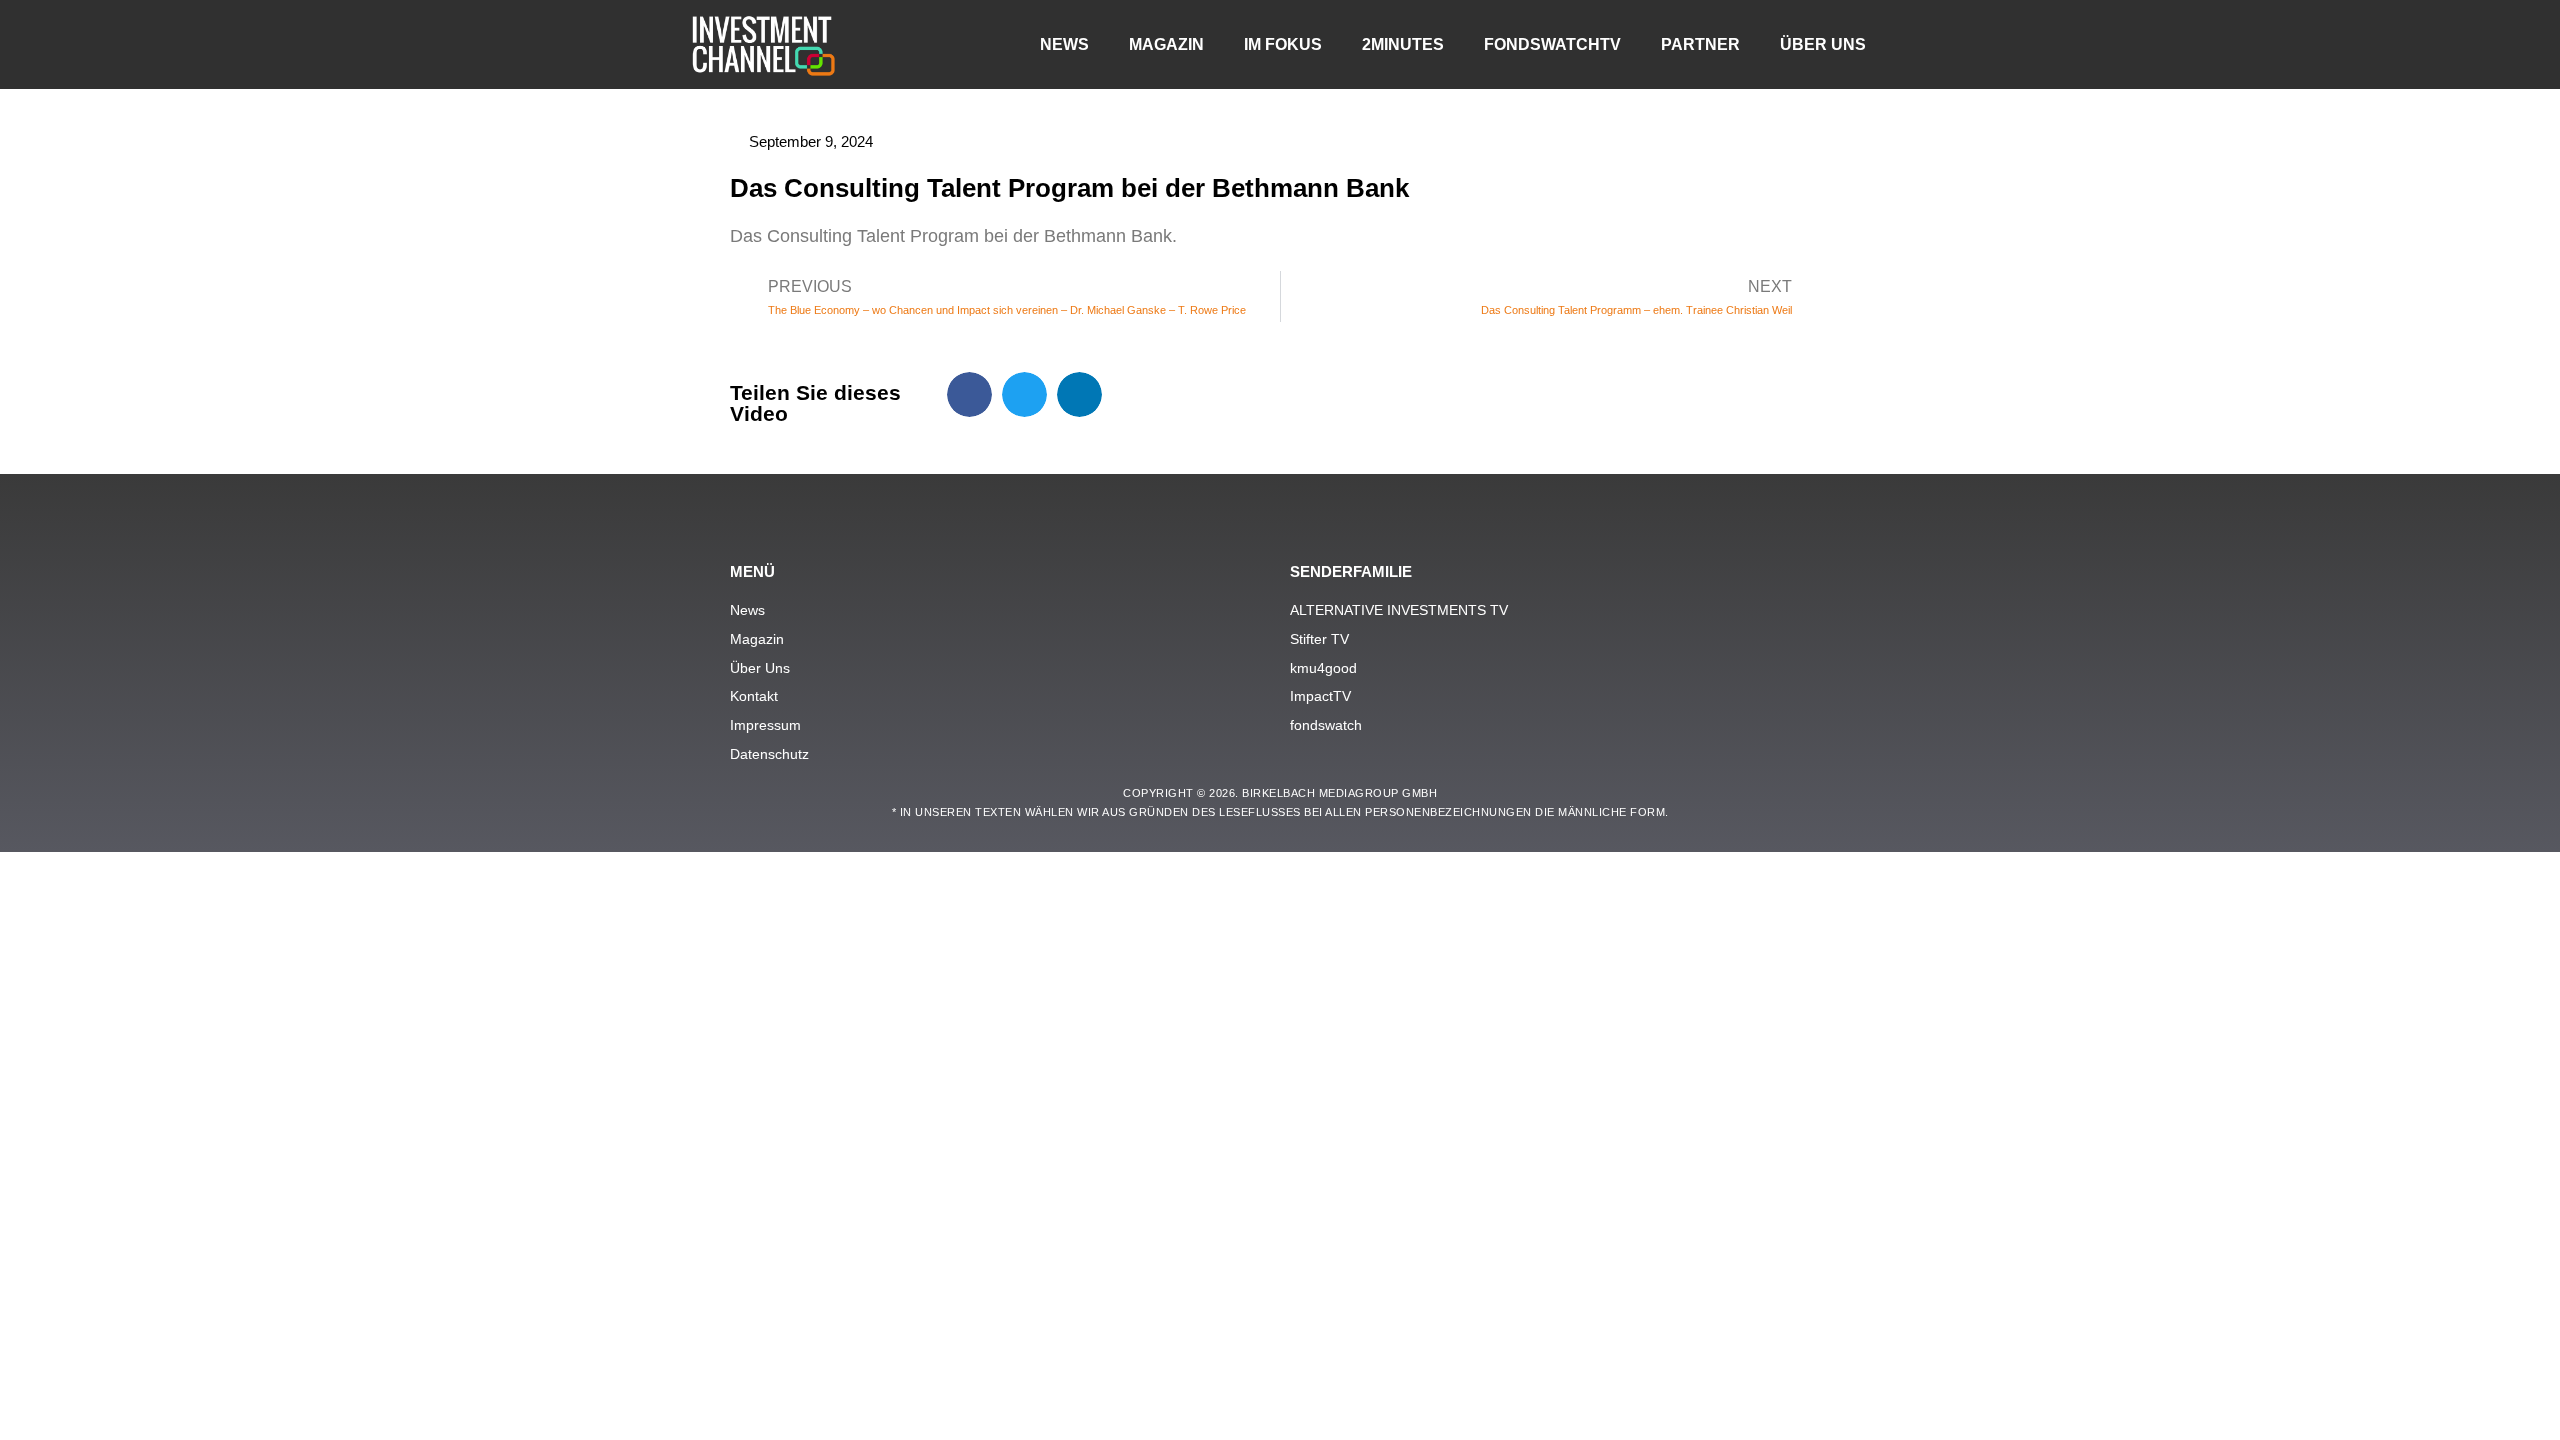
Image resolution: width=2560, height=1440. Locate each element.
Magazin (1166, 44)
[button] (969, 394)
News (1064, 44)
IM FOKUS (1283, 44)
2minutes (1403, 44)
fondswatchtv (1552, 44)
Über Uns (1823, 44)
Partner (1700, 44)
